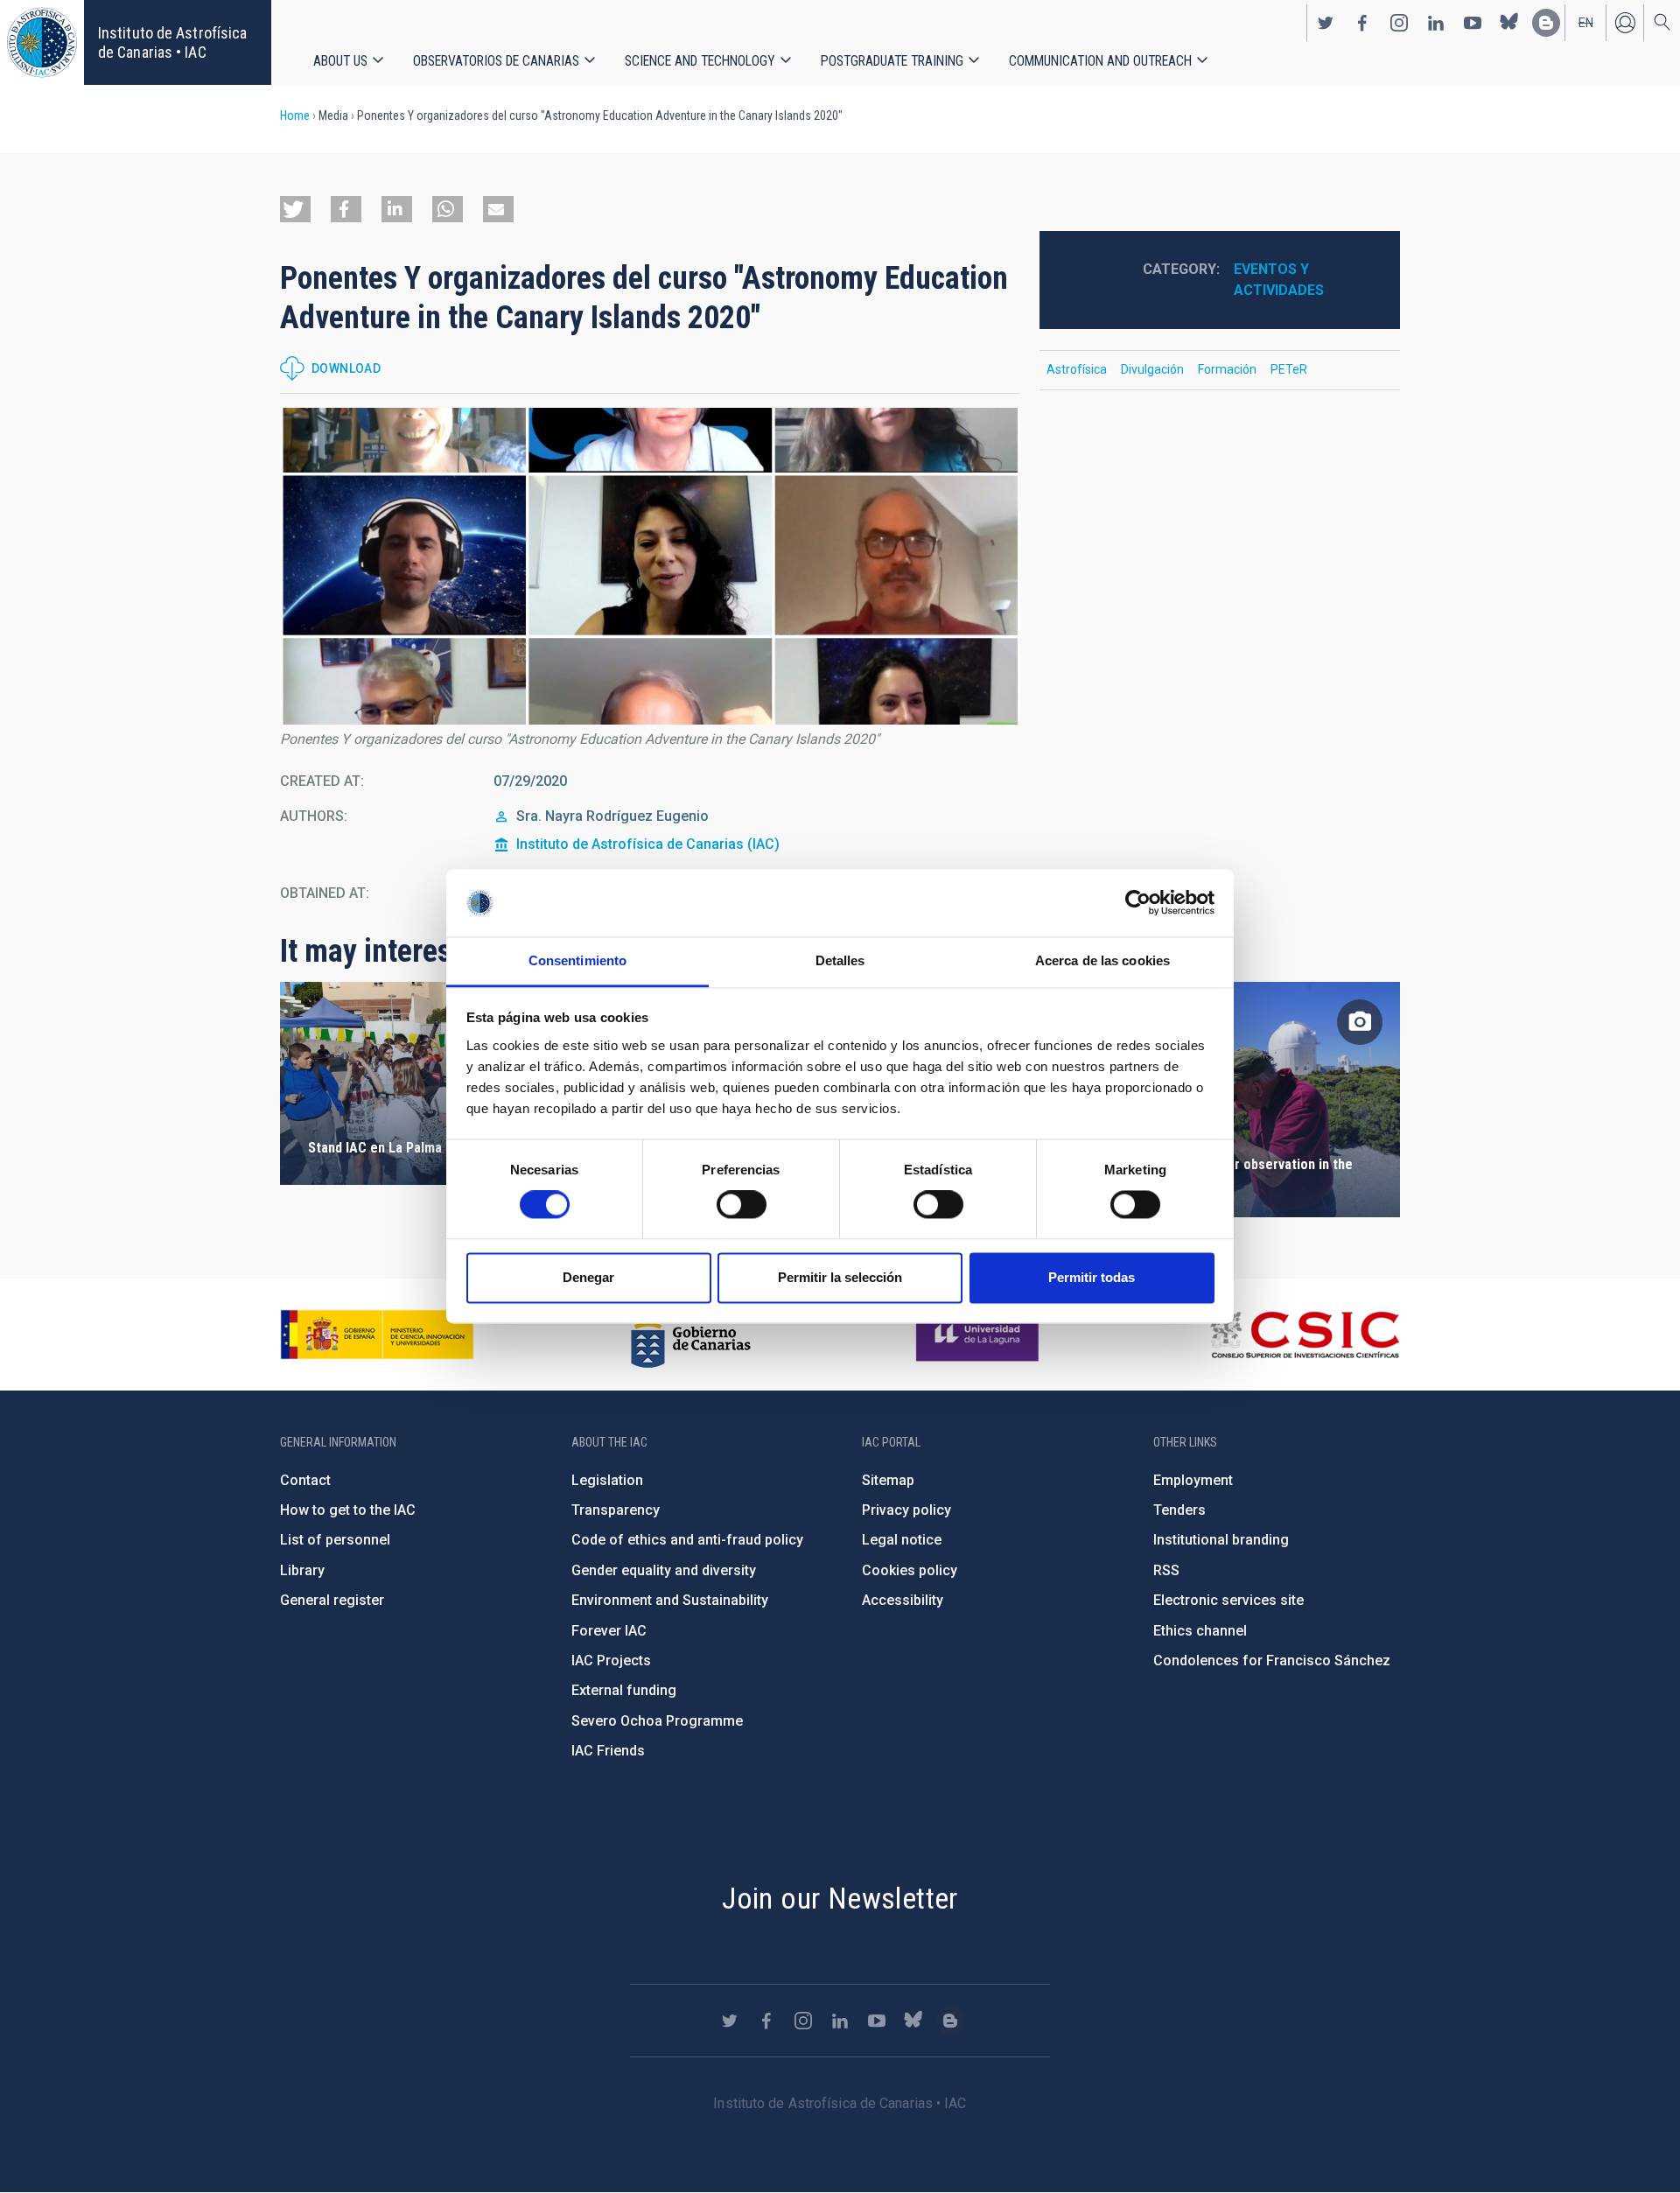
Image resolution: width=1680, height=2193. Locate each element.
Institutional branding (1221, 1540)
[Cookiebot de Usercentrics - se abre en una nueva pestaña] (1138, 903)
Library (302, 1570)
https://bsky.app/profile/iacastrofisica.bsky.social (1509, 23)
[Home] (42, 42)
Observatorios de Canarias (496, 61)
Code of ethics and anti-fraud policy (687, 1540)
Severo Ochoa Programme (657, 1721)
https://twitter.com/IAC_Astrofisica (1326, 23)
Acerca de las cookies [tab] (1102, 960)
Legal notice (902, 1540)
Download (346, 368)
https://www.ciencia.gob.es (377, 1335)
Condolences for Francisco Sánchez (1272, 1661)
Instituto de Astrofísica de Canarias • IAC (172, 42)
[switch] (742, 1205)
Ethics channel (1200, 1631)
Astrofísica (1077, 369)
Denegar (588, 1277)
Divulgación (1152, 369)
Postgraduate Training (892, 61)
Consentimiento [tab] (577, 960)
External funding (624, 1690)
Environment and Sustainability (670, 1600)
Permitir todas (1092, 1277)
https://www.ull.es (980, 1335)
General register (332, 1600)
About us (340, 61)
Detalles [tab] (840, 960)
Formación (1227, 369)
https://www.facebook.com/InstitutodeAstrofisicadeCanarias (1362, 23)
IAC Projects (611, 1661)
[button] (295, 209)
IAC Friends (608, 1751)
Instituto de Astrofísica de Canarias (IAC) (648, 844)
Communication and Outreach (1100, 61)
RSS (1166, 1570)
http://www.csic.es (1304, 1335)
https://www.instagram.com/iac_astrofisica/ (1399, 23)
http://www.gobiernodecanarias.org (690, 1335)
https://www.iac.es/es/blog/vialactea (1546, 23)
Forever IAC (609, 1631)
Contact (305, 1480)
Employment (1193, 1480)
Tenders (1179, 1510)
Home (295, 116)
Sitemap (888, 1480)
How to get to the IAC (348, 1510)
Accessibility (903, 1600)
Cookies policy (910, 1570)
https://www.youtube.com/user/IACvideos (1473, 23)
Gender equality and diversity (664, 1570)
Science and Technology (700, 61)
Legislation (607, 1480)
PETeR (1289, 369)
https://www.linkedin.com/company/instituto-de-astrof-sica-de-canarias (1436, 23)
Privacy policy (906, 1510)
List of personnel (335, 1540)
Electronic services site (1228, 1600)
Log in (1625, 23)
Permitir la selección (840, 1277)
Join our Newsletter (840, 1898)
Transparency (616, 1510)
